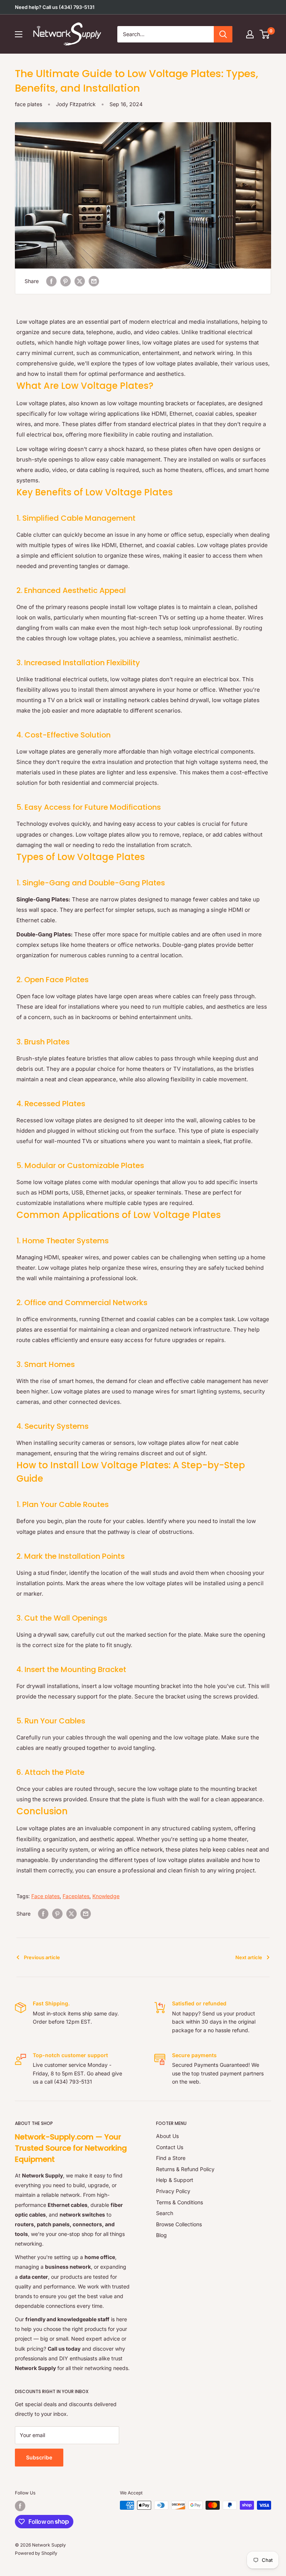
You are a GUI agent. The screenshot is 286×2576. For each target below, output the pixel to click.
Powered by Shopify (36, 2553)
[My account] (250, 34)
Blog (161, 2235)
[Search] (223, 34)
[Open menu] (19, 34)
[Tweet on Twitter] (80, 281)
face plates (28, 104)
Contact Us (170, 2147)
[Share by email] (94, 281)
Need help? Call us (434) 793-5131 (55, 7)
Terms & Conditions (179, 2202)
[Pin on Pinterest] (66, 281)
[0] (265, 34)
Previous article (42, 1957)
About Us (167, 2136)
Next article (249, 1957)
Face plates (45, 1896)
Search (165, 2213)
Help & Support (175, 2180)
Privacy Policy (173, 2191)
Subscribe (39, 2457)
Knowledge (106, 1896)
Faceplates (76, 1896)
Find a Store (171, 2158)
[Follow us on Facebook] (20, 2506)
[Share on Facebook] (51, 281)
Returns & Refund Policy (185, 2169)
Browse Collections (179, 2224)
